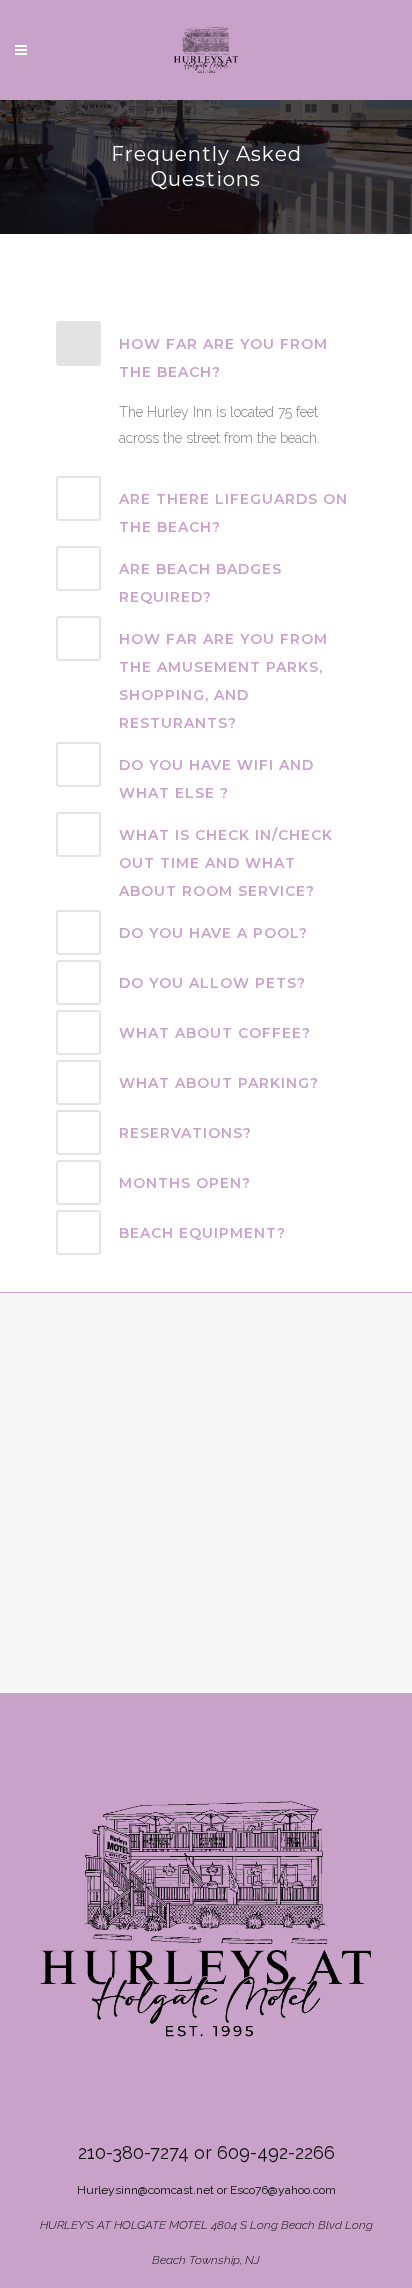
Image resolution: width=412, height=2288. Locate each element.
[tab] (206, 353)
